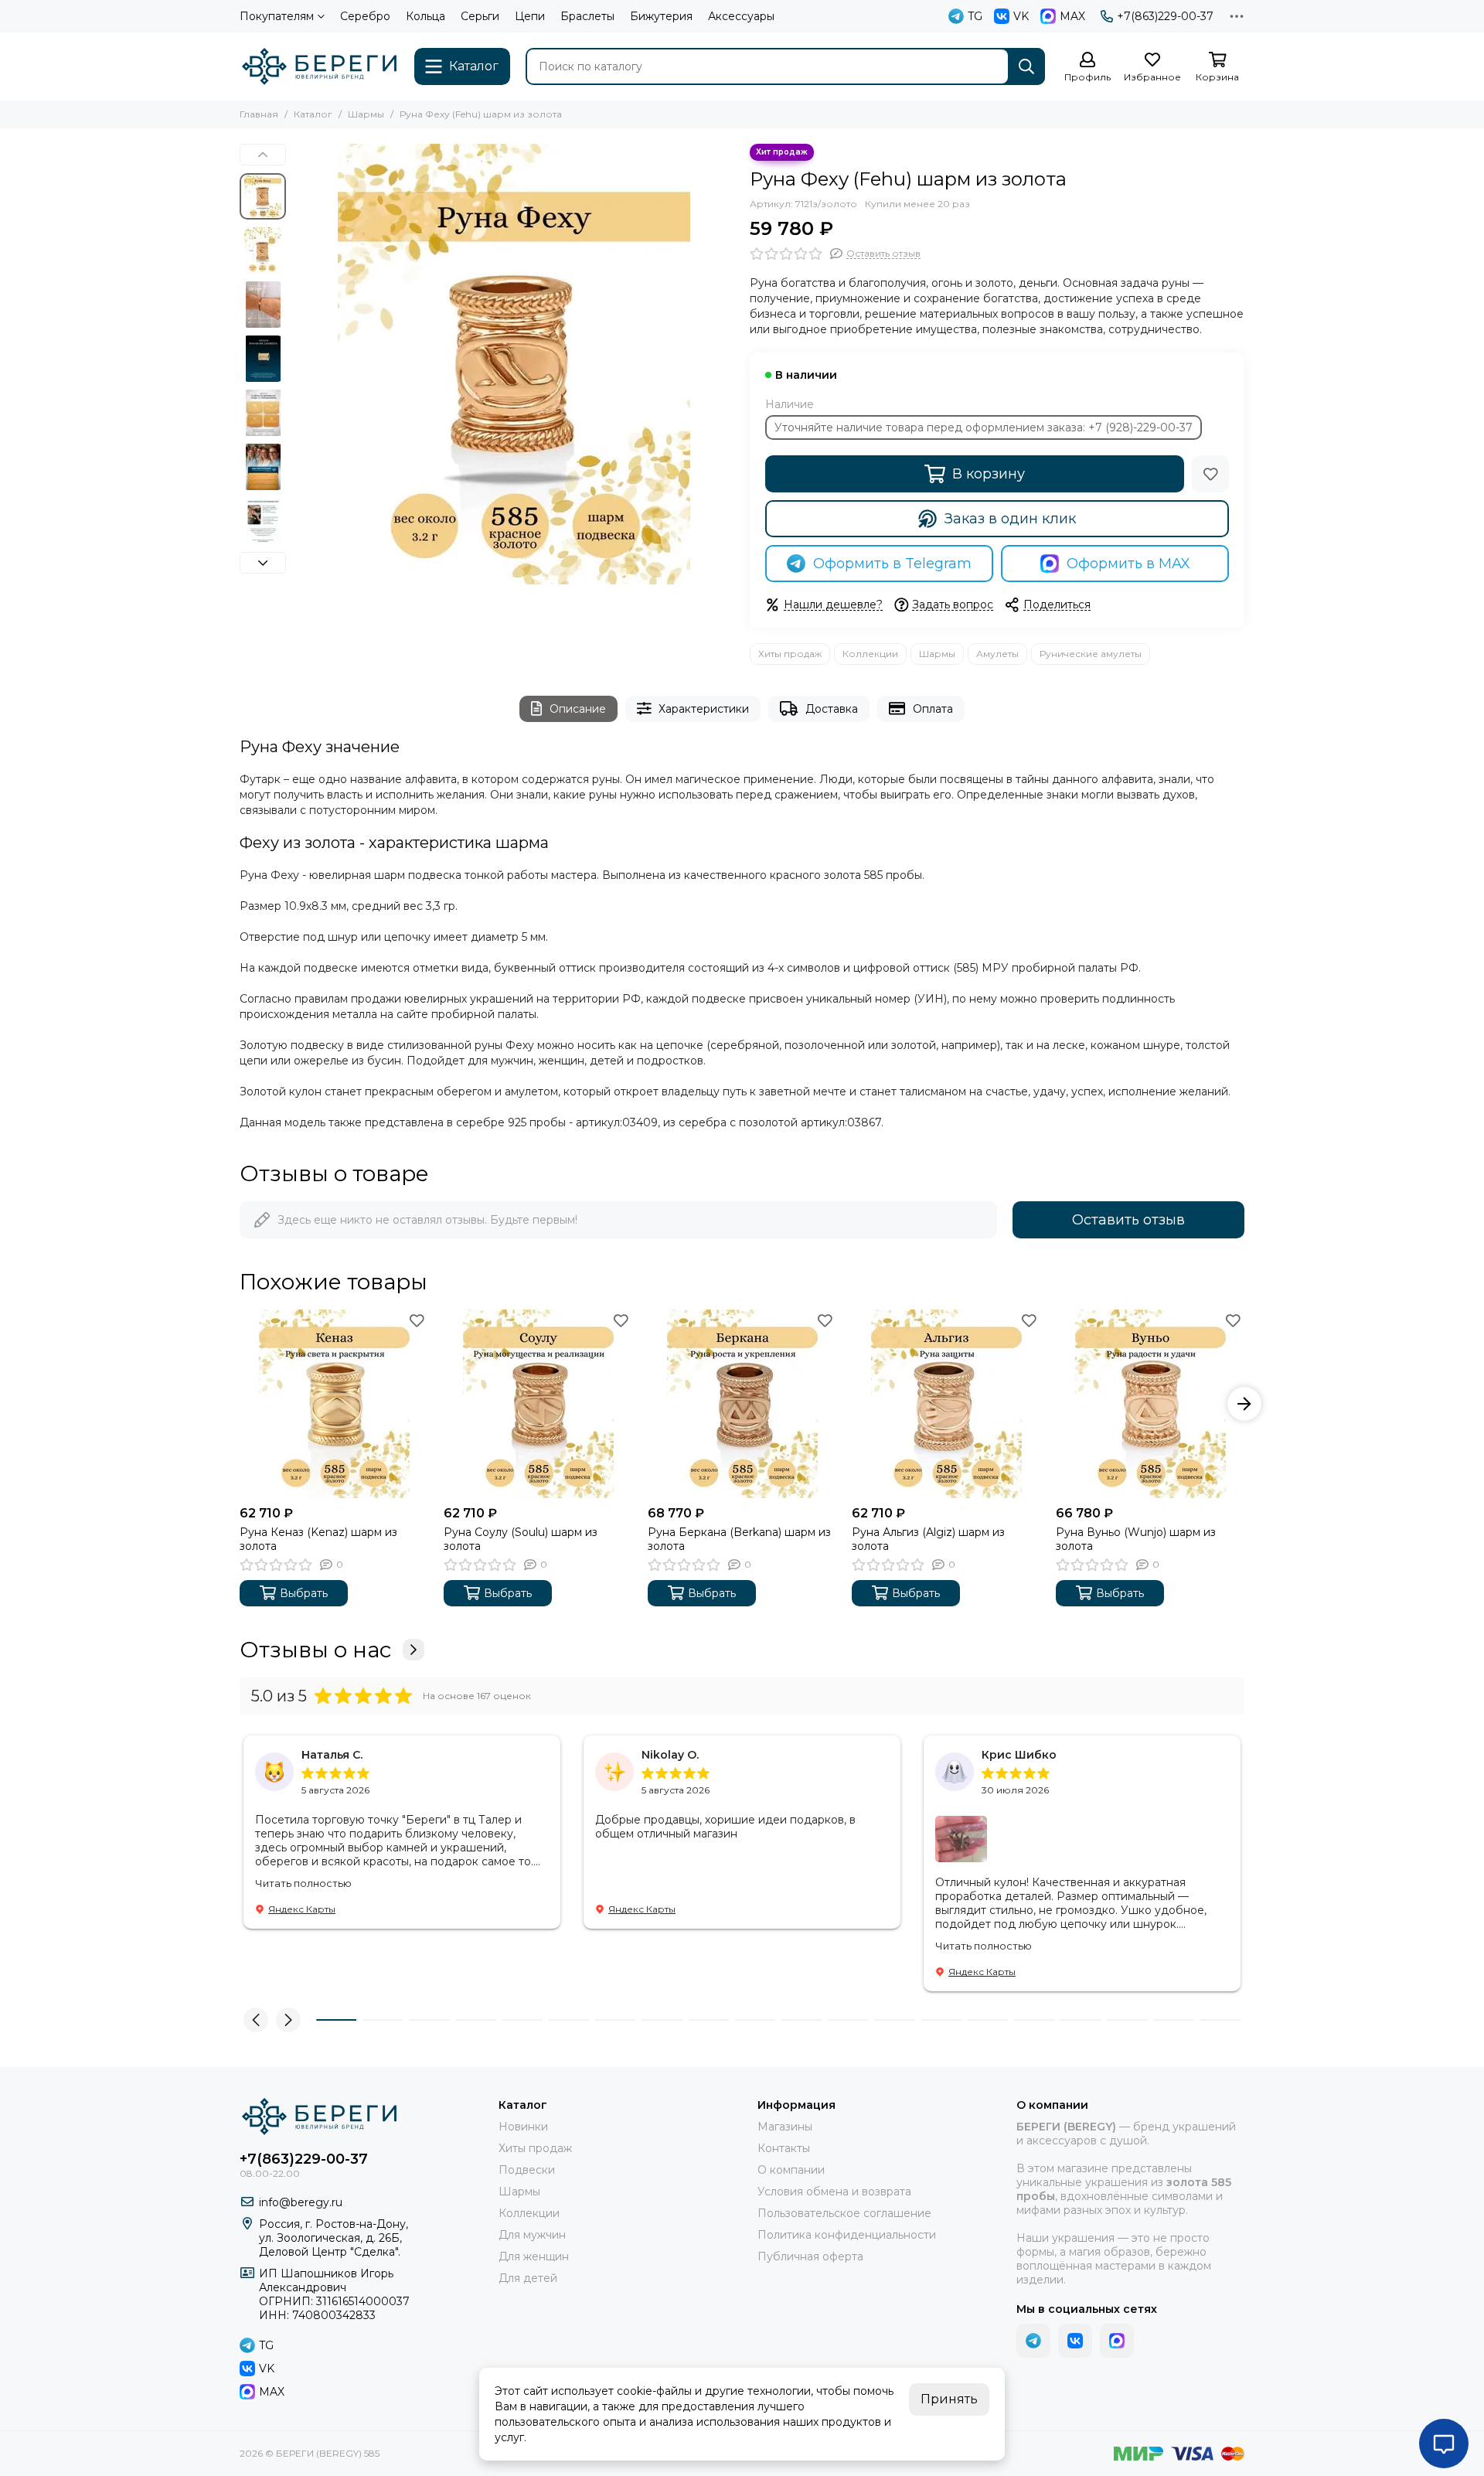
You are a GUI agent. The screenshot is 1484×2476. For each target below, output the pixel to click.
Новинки (523, 2127)
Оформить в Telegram (892, 564)
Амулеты (997, 654)
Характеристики (704, 709)
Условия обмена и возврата (834, 2192)
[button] (301, 364)
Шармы (366, 114)
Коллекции (870, 654)
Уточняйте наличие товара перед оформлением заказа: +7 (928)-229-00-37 (984, 427)
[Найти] (1026, 66)
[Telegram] (1033, 2341)
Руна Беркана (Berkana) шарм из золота (739, 1539)
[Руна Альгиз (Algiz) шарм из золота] (946, 1404)
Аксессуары (741, 16)
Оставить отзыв (1128, 1220)
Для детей (528, 2278)
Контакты (784, 2148)
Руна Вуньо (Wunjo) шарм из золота (1136, 1539)
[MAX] (1117, 2341)
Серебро (365, 16)
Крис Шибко (1019, 1755)
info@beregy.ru (301, 2202)
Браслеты (587, 16)
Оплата (933, 709)
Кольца (425, 16)
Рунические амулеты (1091, 654)
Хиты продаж (790, 654)
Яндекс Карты (302, 1909)
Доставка (832, 709)
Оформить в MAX (1128, 564)
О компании (791, 2170)
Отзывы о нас (315, 1650)
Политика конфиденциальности (847, 2235)
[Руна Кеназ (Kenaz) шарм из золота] (334, 1404)
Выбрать (304, 1593)
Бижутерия (661, 16)
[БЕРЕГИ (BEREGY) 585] (319, 66)
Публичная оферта (810, 2256)
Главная (259, 114)
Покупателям (277, 16)
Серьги (480, 16)
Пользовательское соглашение (844, 2213)
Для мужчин (532, 2235)
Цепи (530, 16)
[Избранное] (1210, 474)
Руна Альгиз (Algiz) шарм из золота (928, 1539)
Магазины (785, 2127)
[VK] (1075, 2341)
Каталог (313, 114)
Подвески (527, 2170)
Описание (578, 709)
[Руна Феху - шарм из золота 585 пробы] (514, 364)
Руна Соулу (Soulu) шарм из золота (521, 1539)
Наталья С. (332, 1755)
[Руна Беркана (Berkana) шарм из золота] (742, 1404)
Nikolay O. (670, 1755)
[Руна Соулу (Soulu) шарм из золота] (538, 1404)
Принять (949, 2399)
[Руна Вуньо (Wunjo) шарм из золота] (1150, 1404)
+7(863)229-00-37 (1165, 16)
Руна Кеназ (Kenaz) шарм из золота (318, 1539)
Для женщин (534, 2256)
